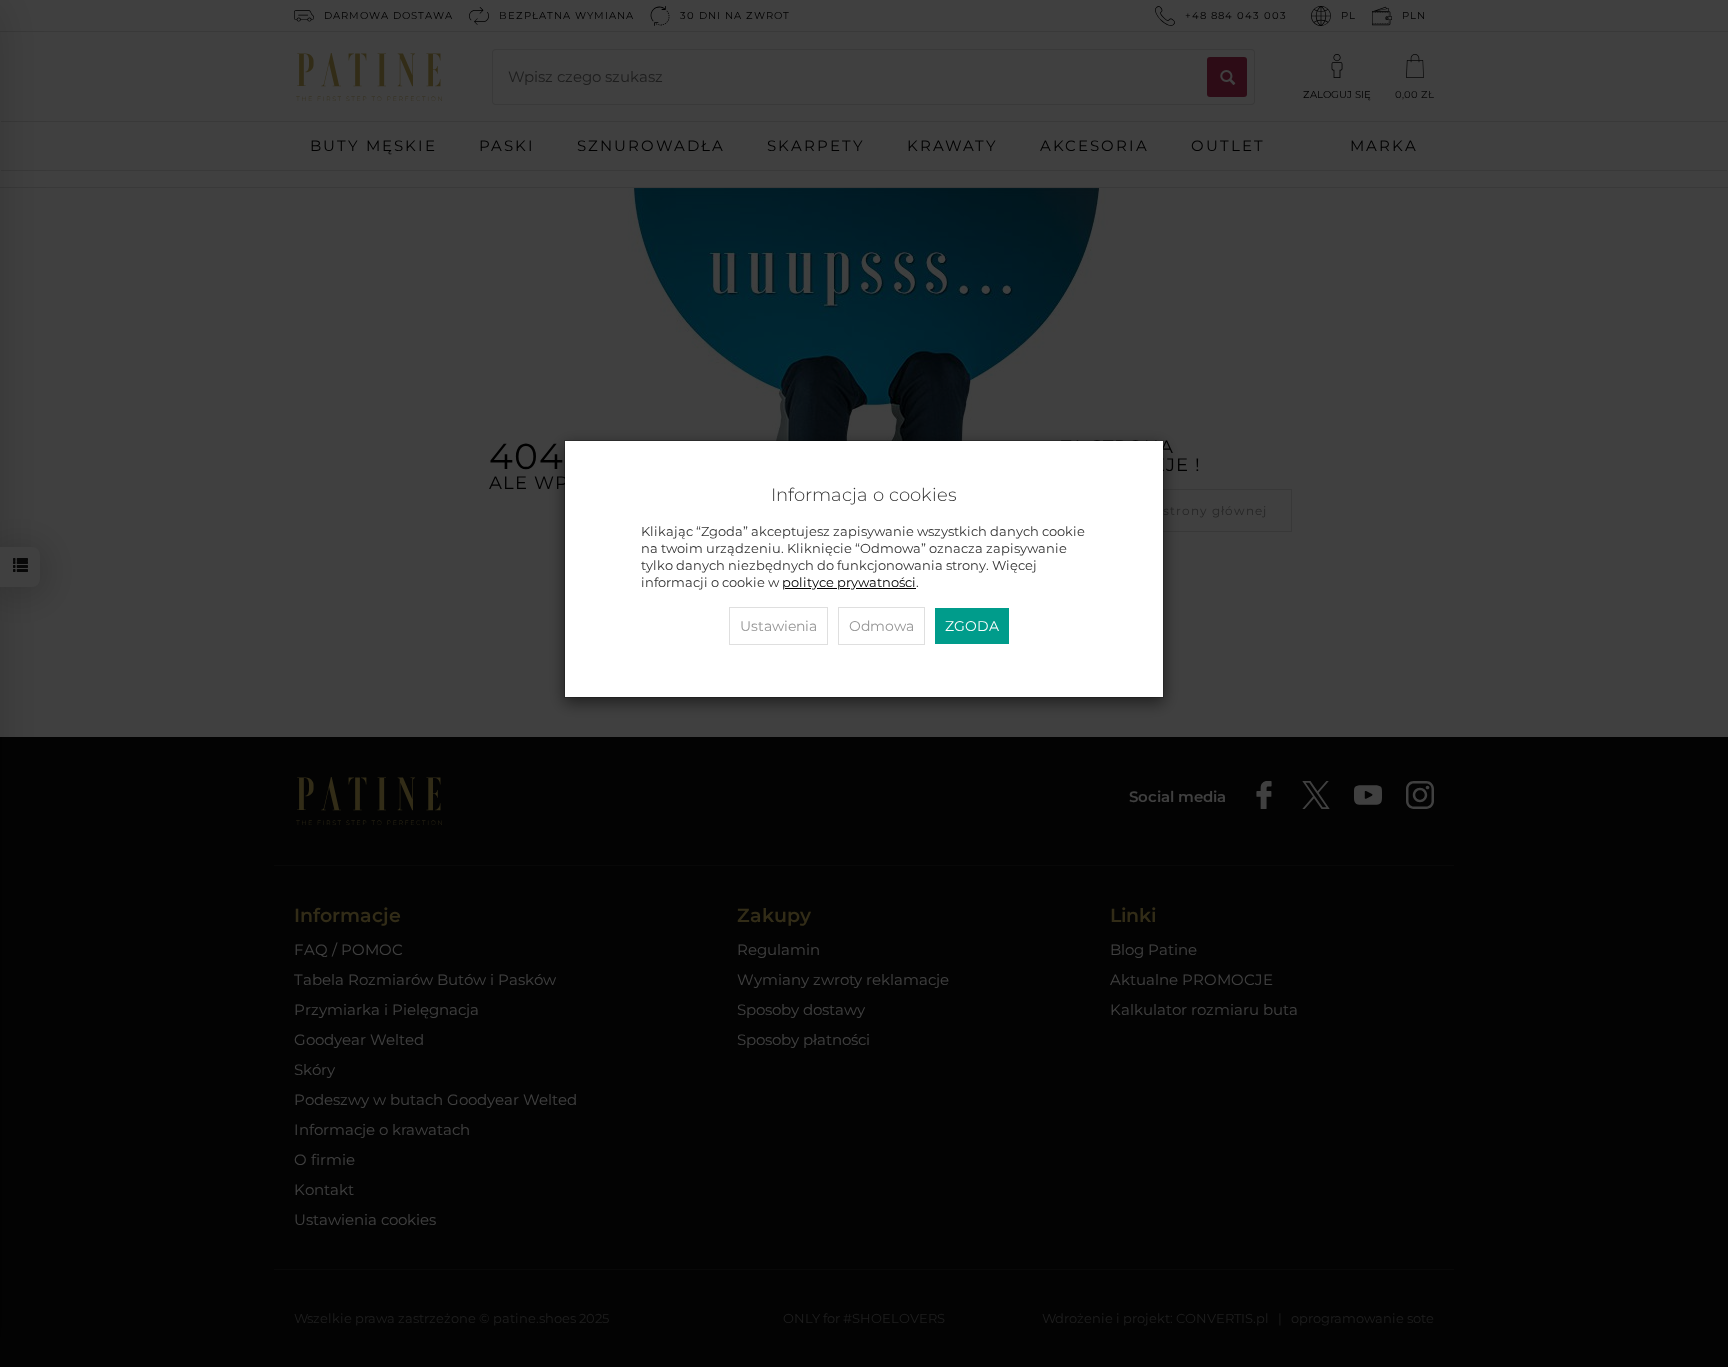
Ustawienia (778, 626)
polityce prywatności (849, 582)
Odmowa (881, 626)
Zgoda (972, 626)
